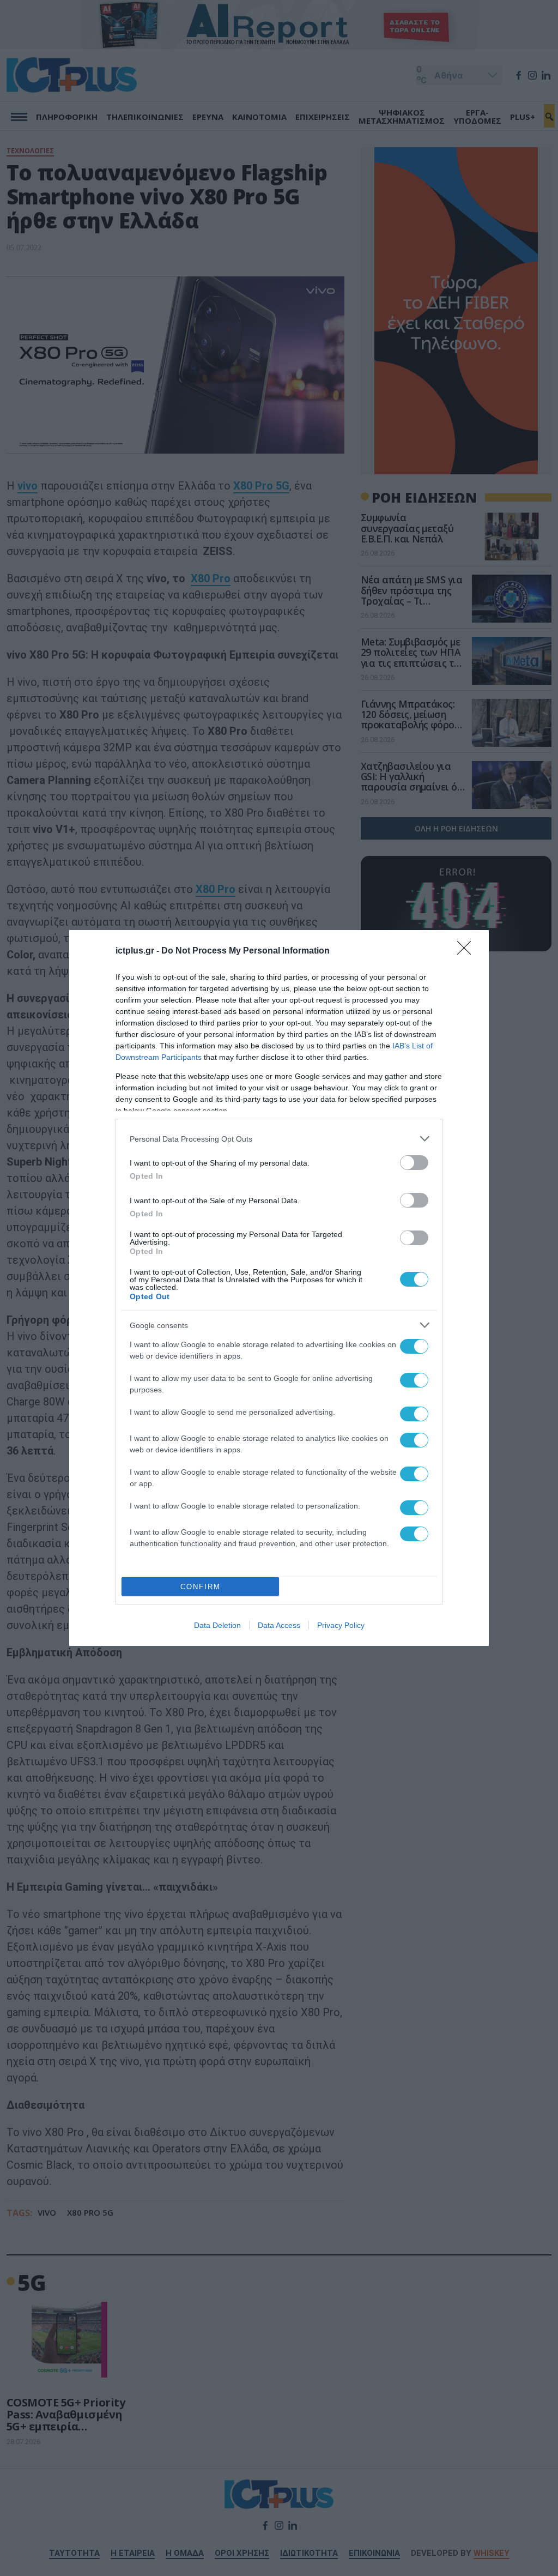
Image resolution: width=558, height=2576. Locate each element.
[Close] (468, 951)
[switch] (414, 1163)
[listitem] (279, 1139)
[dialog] (279, 1288)
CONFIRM (201, 1587)
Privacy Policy (341, 1625)
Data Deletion (217, 1625)
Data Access (279, 1625)
